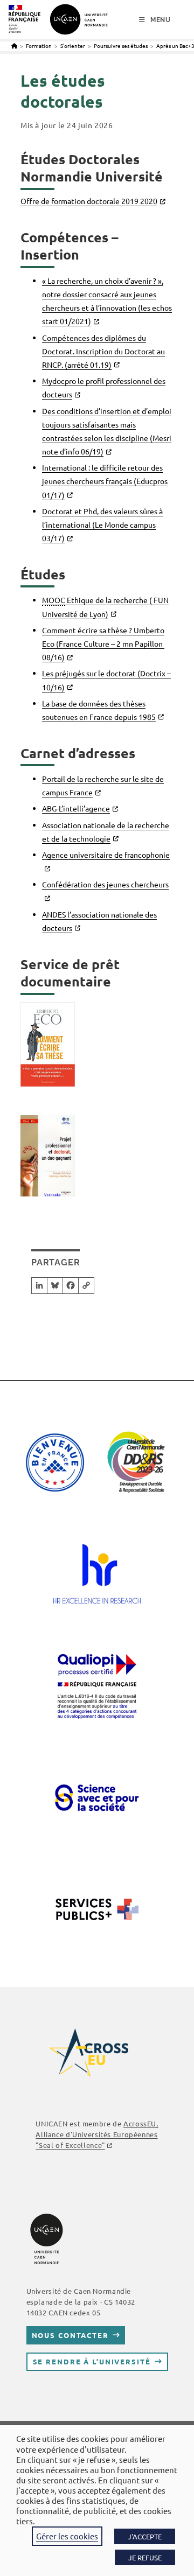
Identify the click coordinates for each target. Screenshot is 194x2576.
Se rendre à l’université (92, 2361)
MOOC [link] (54, 600)
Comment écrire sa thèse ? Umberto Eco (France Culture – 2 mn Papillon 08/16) (103, 643)
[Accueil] (14, 45)
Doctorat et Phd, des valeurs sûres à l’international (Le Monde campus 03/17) (102, 524)
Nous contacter (70, 2335)
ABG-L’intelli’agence (76, 808)
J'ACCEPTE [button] (145, 2536)
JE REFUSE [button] (145, 2557)
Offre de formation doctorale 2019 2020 (89, 201)
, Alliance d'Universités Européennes (97, 2134)
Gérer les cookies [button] (67, 2536)
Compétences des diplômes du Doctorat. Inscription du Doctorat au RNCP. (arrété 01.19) (103, 351)
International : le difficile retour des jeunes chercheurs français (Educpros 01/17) (105, 481)
